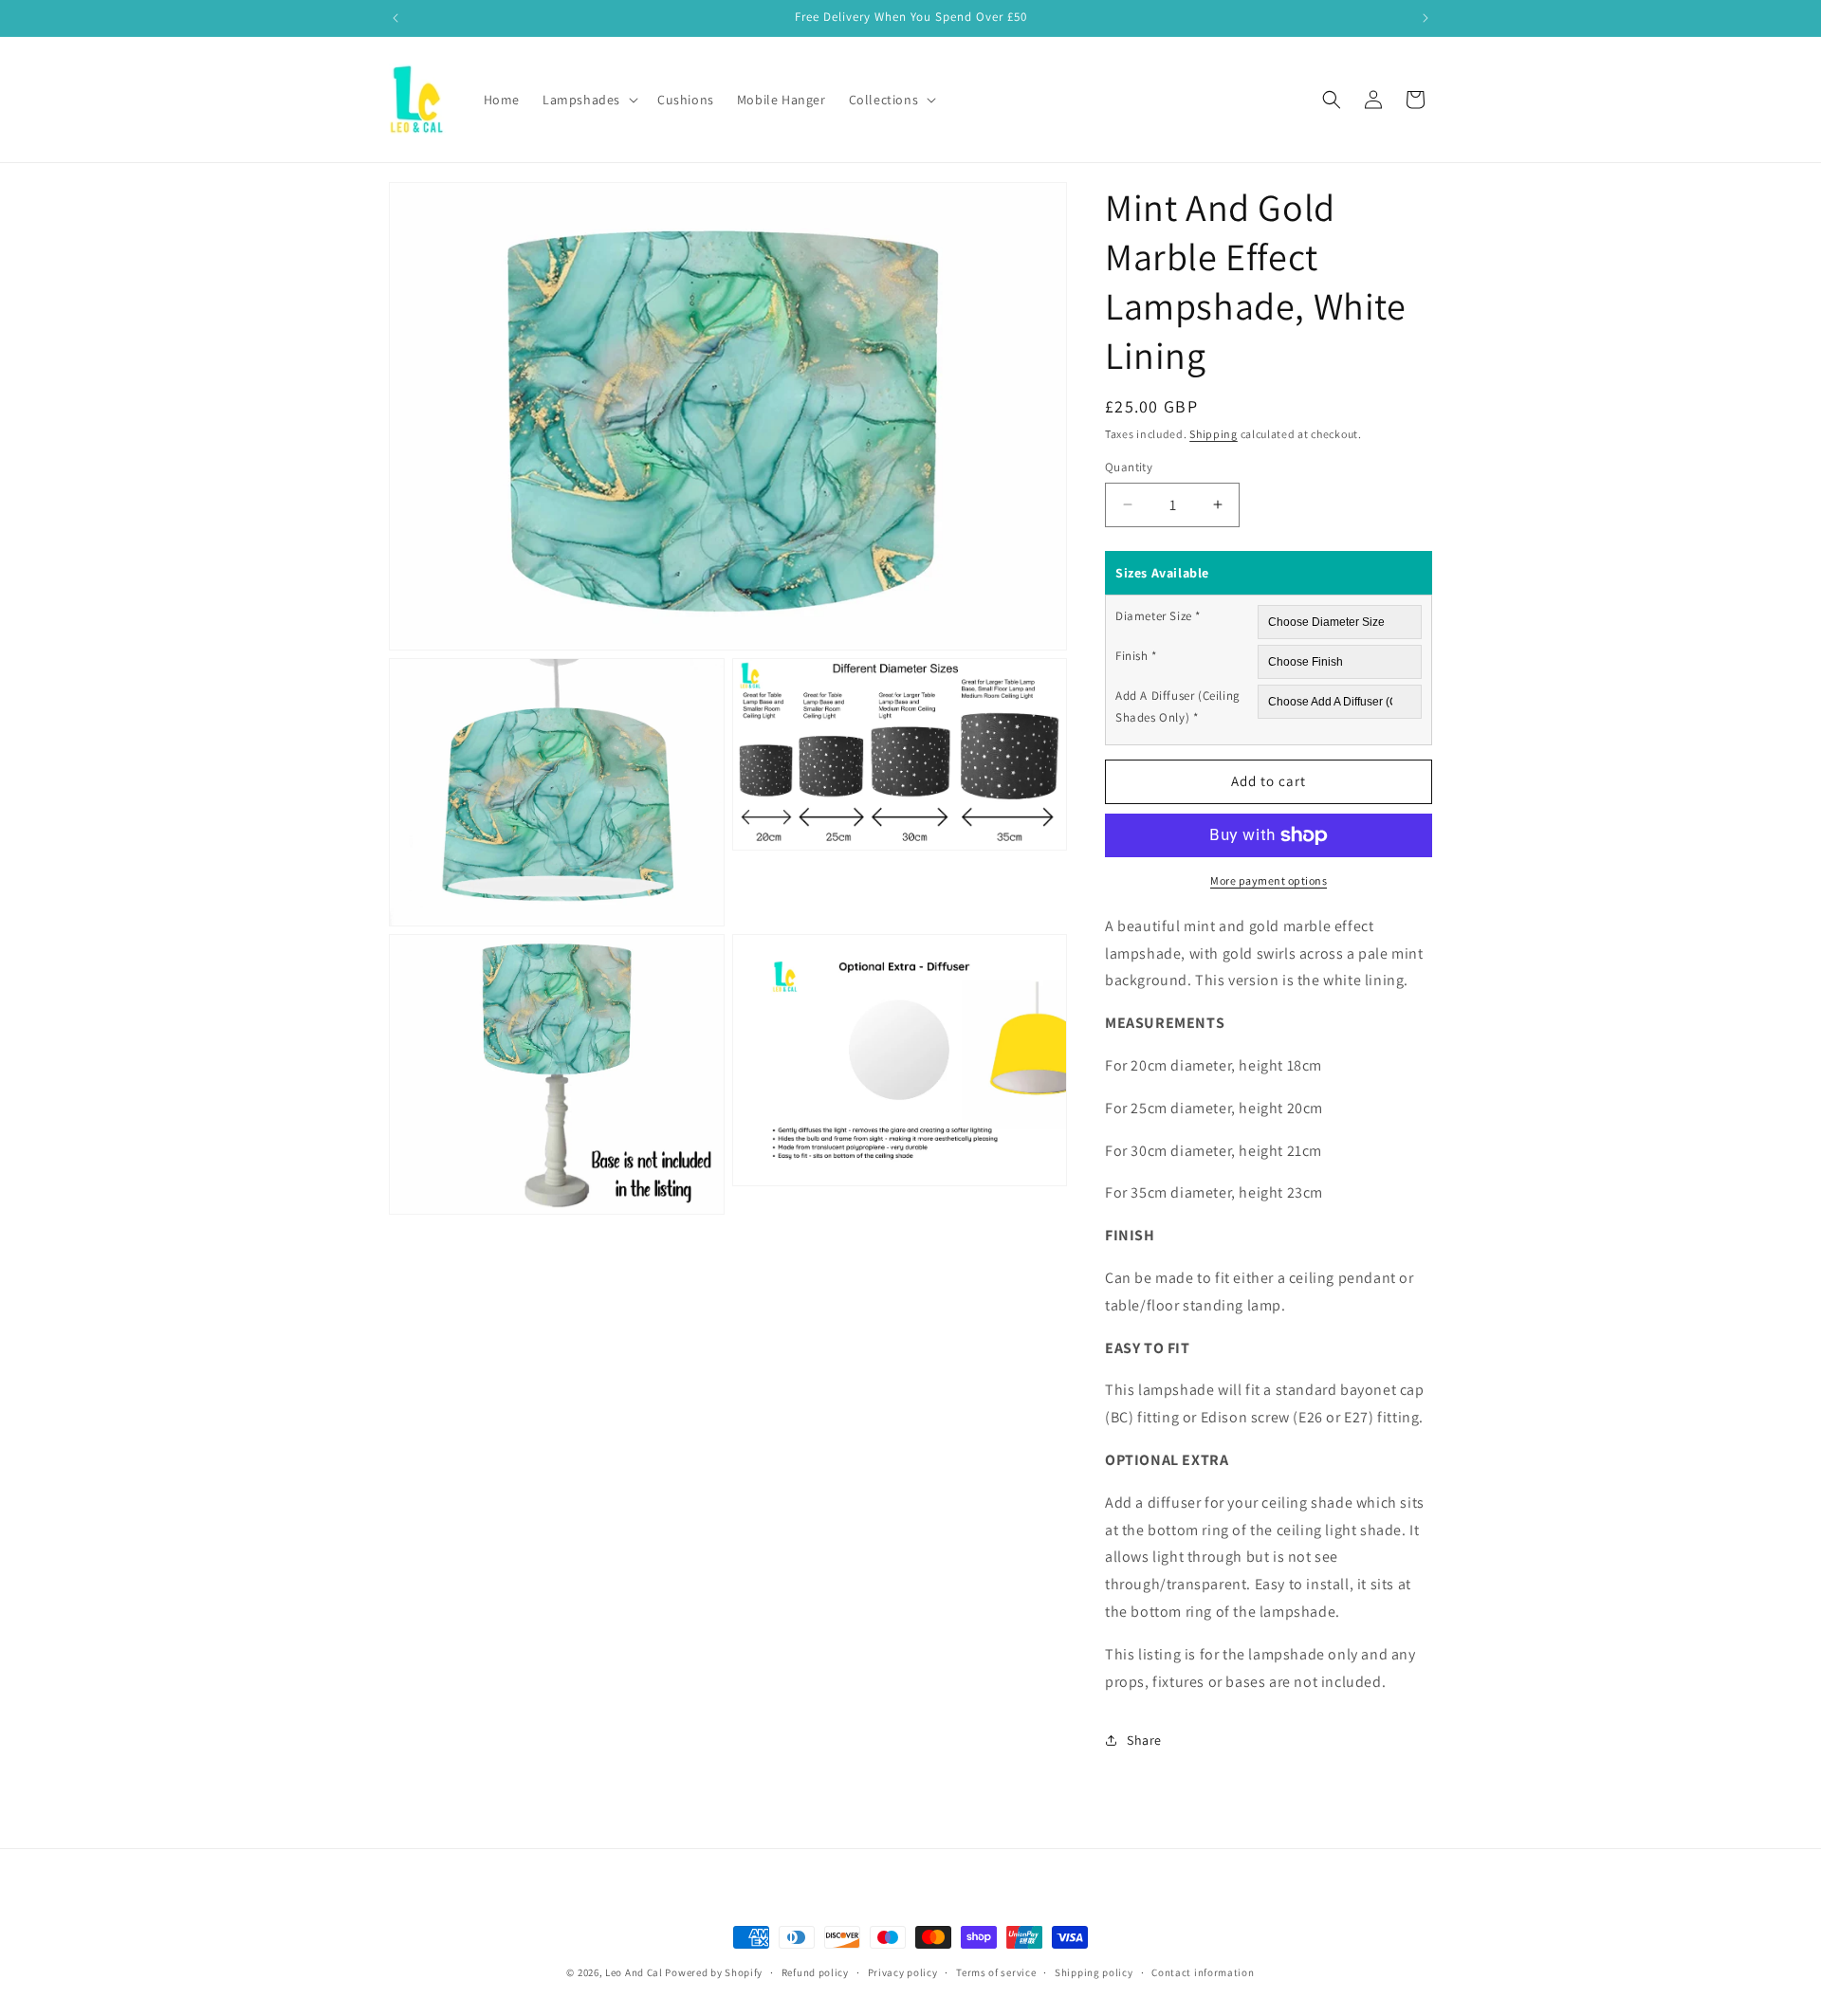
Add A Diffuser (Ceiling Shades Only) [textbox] (1178, 706)
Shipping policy (1094, 1971)
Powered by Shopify (714, 1972)
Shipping (1214, 434)
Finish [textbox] (1136, 656)
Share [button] (1144, 1740)
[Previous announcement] (395, 18)
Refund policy (815, 1971)
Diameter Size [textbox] (1158, 616)
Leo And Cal (634, 1972)
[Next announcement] (1426, 18)
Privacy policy (903, 1971)
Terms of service (996, 1971)
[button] (589, 100)
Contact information (1203, 1971)
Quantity (1129, 467)
